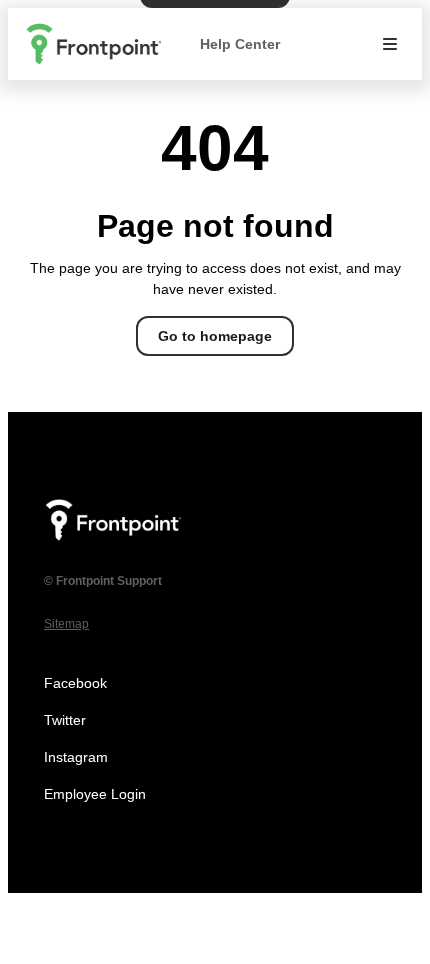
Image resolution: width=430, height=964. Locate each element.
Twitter (65, 720)
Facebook (75, 683)
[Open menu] (390, 44)
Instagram (76, 757)
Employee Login (95, 794)
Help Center (240, 44)
